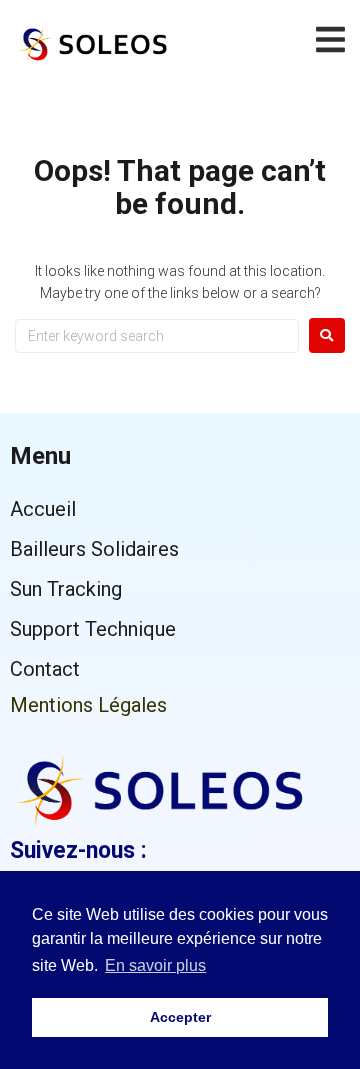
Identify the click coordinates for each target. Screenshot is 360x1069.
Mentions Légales (88, 705)
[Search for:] (157, 336)
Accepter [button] (180, 1017)
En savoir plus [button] (155, 965)
